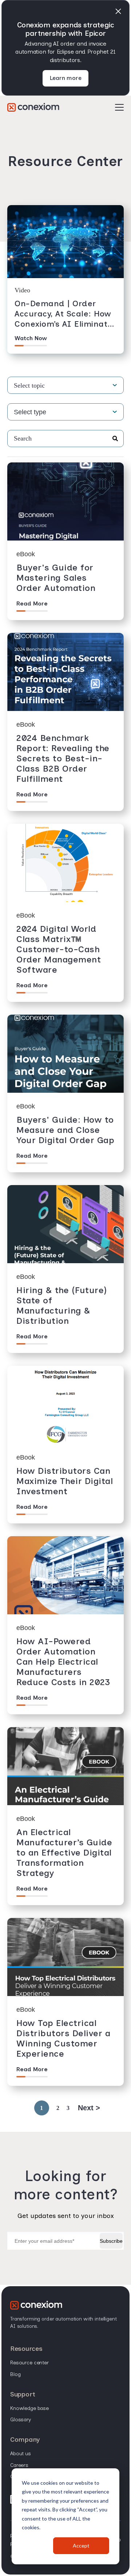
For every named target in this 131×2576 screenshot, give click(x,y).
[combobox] (65, 439)
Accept (81, 2546)
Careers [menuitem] (19, 2465)
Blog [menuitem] (15, 2374)
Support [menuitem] (23, 2394)
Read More (32, 603)
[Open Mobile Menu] (119, 108)
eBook (26, 554)
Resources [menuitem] (26, 2349)
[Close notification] (118, 11)
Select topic (29, 385)
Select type (30, 412)
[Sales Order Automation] (33, 107)
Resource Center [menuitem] (29, 2363)
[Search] (115, 439)
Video (22, 290)
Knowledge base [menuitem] (29, 2408)
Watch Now (31, 338)
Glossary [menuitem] (21, 2420)
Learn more (66, 78)
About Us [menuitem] (21, 2454)
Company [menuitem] (25, 2439)
